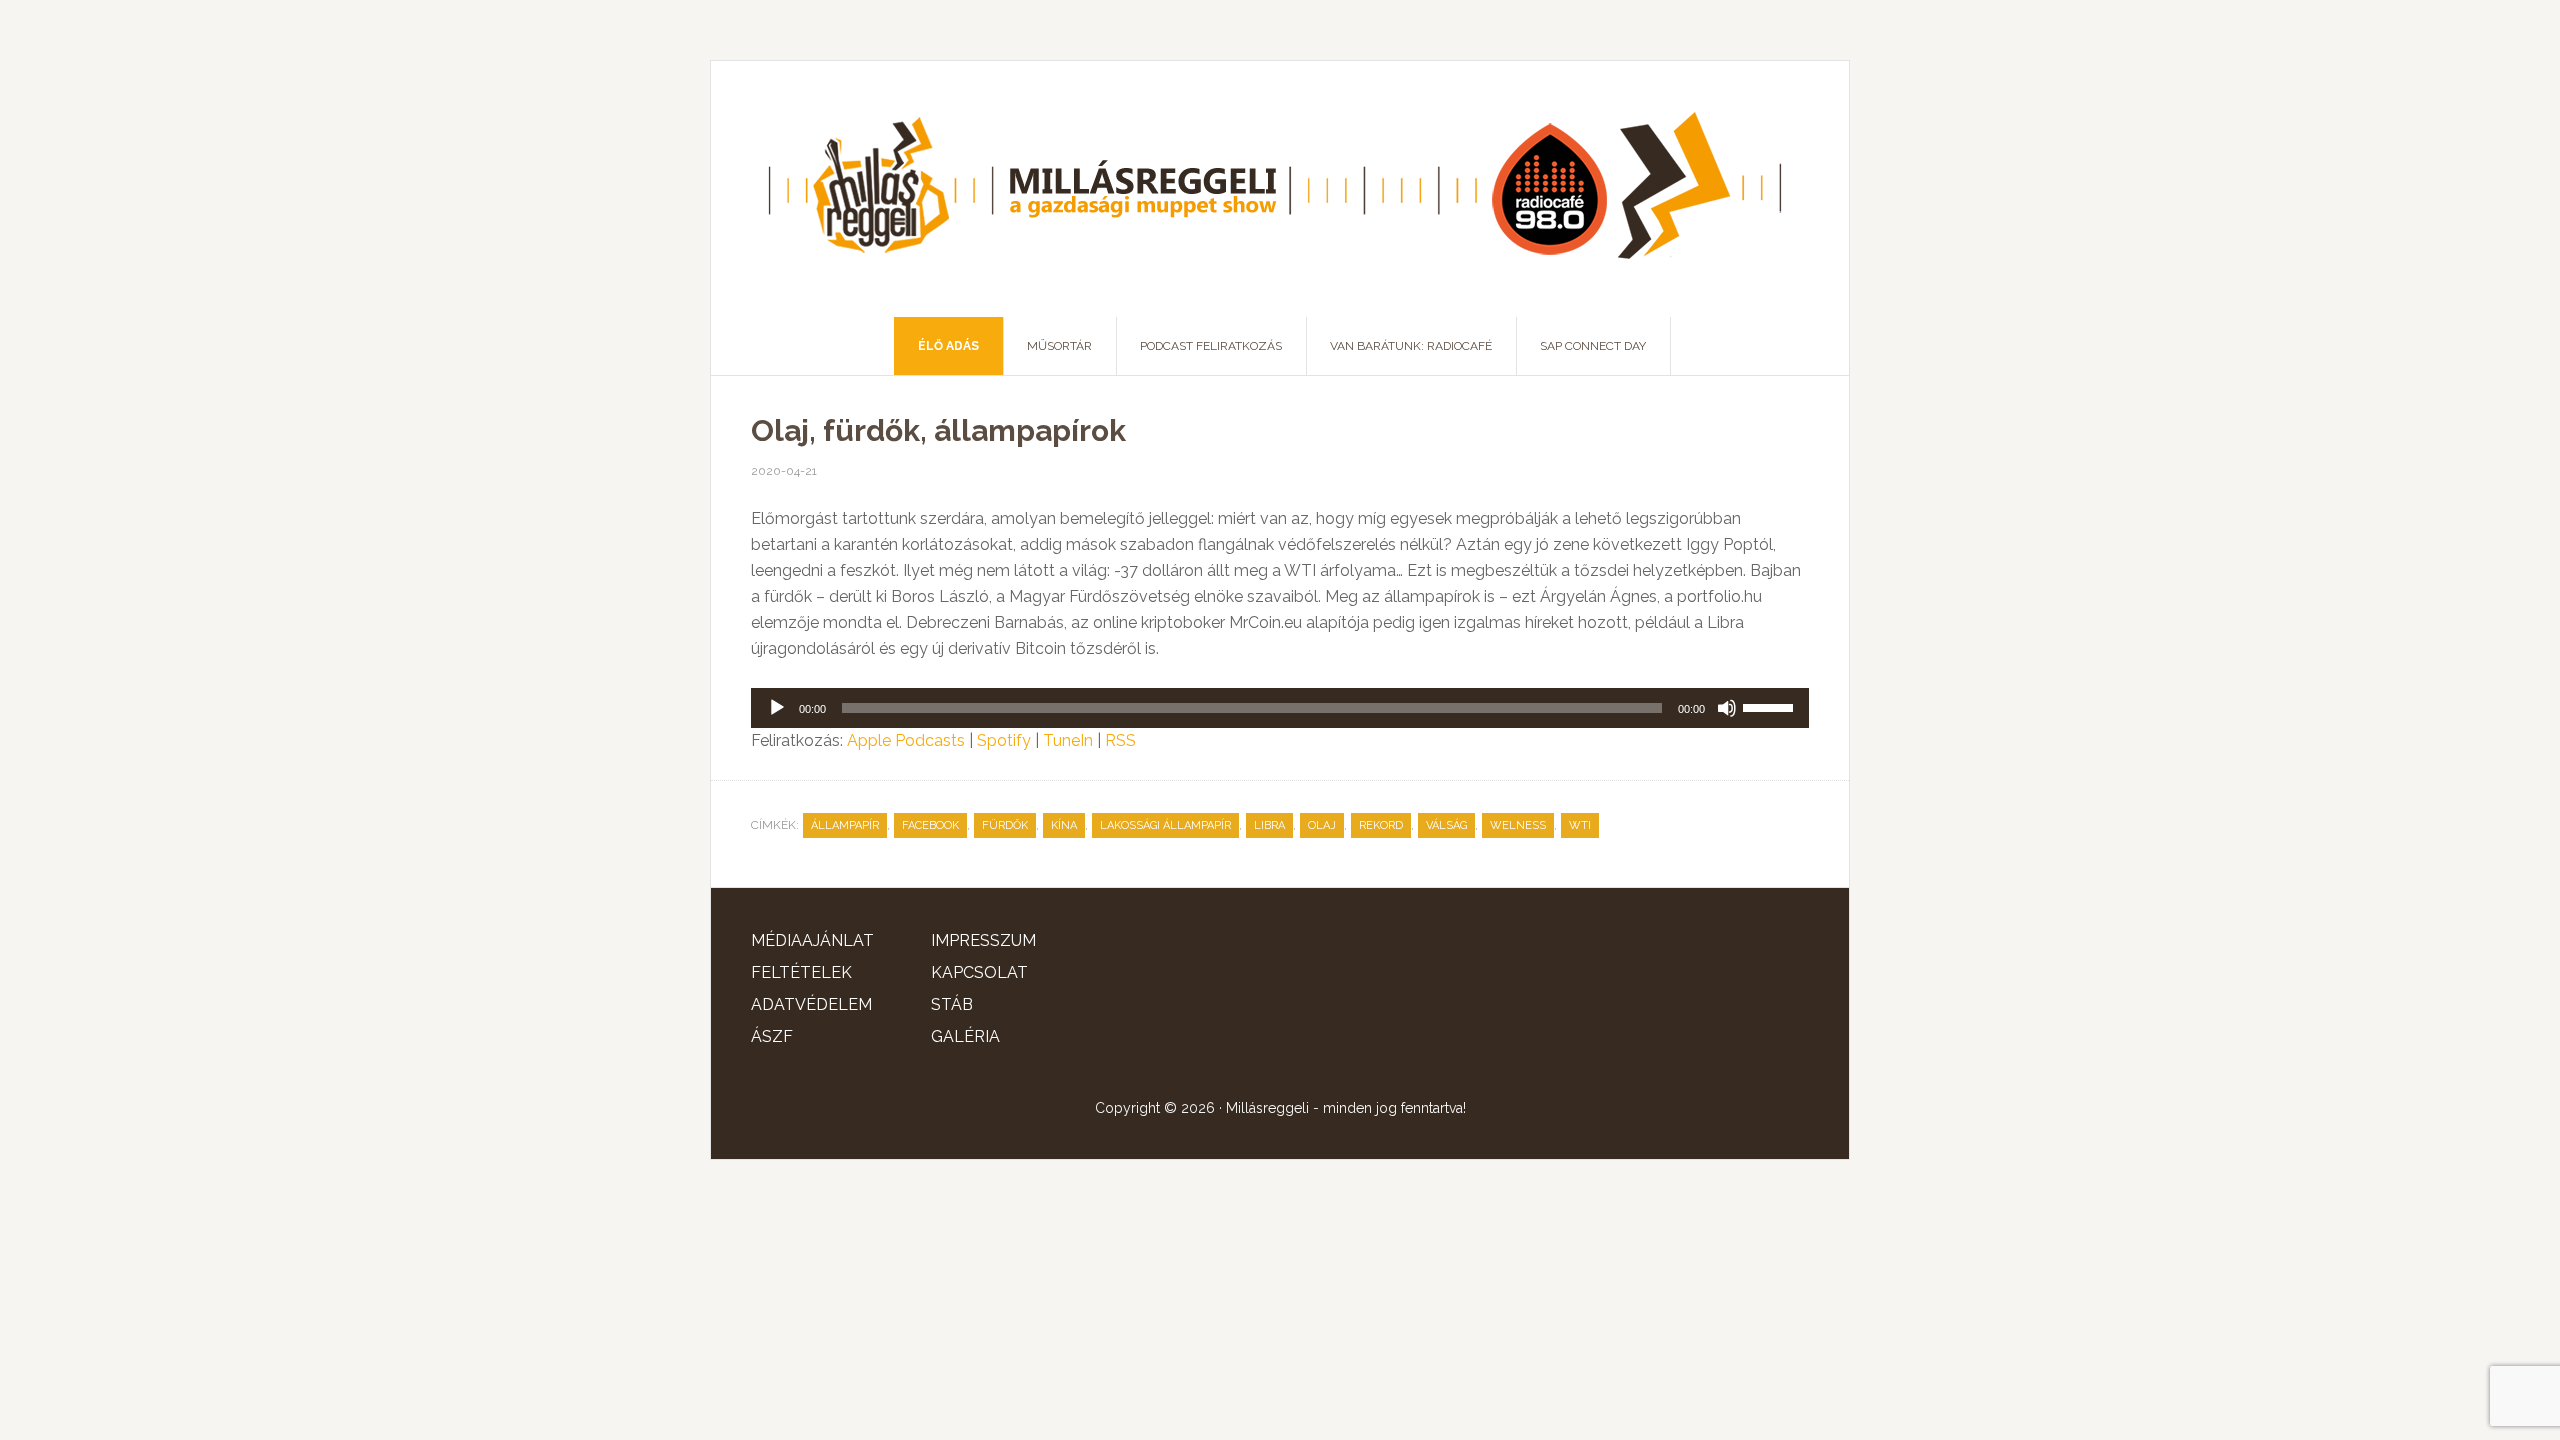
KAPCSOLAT (979, 972)
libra (1269, 825)
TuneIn (1068, 740)
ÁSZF (772, 1036)
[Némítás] (1727, 708)
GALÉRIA (965, 1036)
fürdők (1005, 825)
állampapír (845, 825)
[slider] (1771, 706)
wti (1580, 825)
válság (1446, 825)
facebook (930, 825)
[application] (1280, 708)
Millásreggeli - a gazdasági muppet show (1280, 189)
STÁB (952, 1004)
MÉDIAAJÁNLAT (812, 940)
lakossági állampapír (1165, 825)
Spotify (1004, 740)
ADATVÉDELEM (811, 1004)
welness (1518, 825)
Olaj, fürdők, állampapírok (938, 430)
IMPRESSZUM (983, 940)
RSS (1120, 740)
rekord (1381, 825)
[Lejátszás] (777, 708)
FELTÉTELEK (801, 972)
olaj (1322, 825)
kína (1064, 825)
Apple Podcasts (906, 740)
